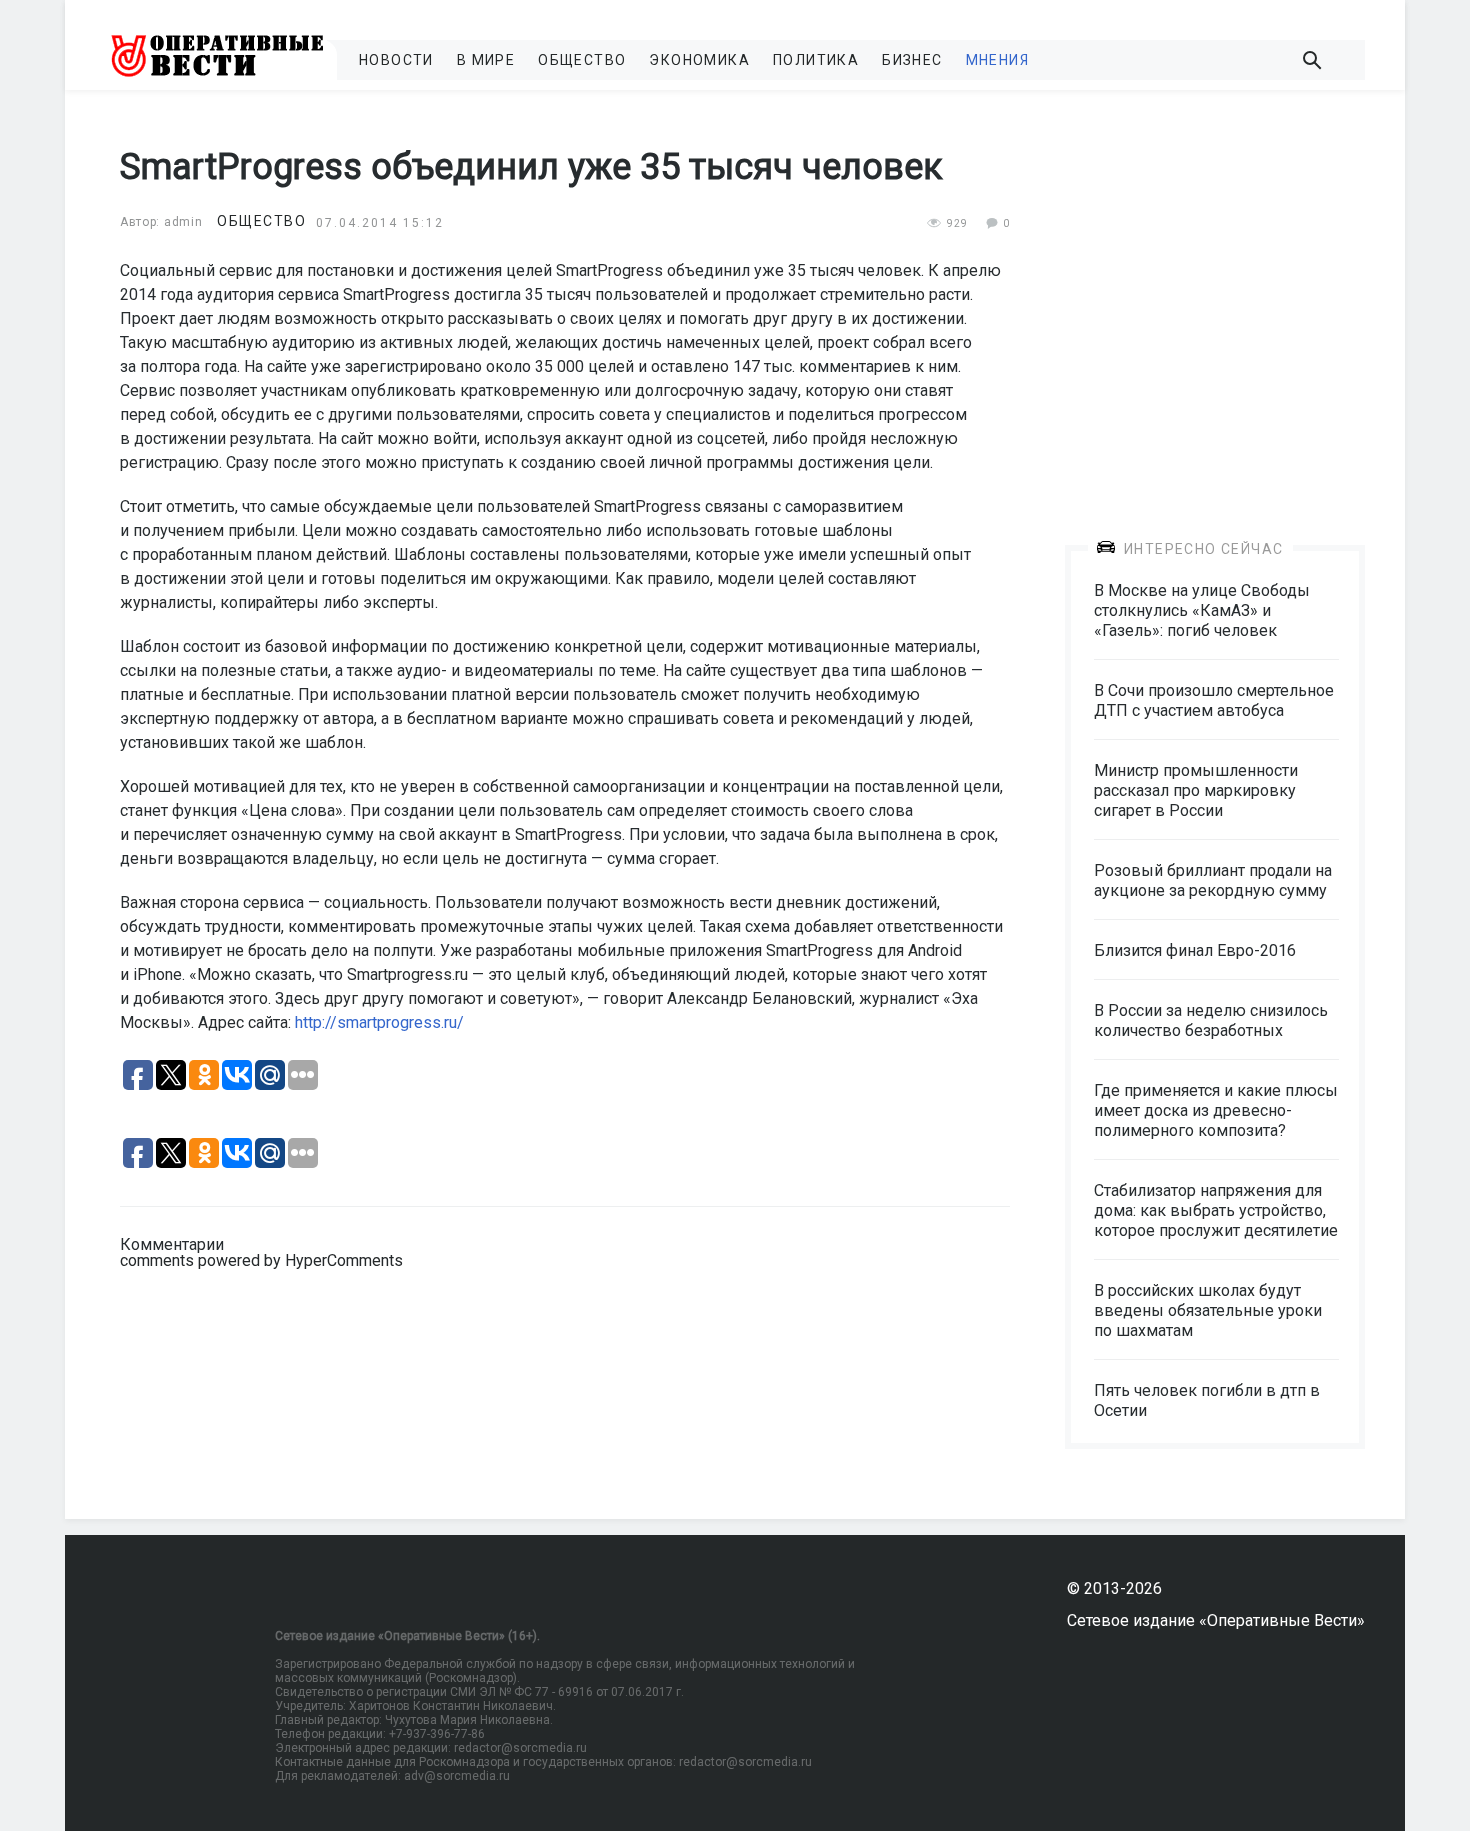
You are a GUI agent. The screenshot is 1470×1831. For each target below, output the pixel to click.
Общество (582, 60)
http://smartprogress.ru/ (379, 1022)
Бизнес (912, 60)
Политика (816, 60)
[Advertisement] (1215, 302)
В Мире (486, 60)
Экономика (699, 60)
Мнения (997, 60)
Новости (396, 60)
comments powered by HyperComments (261, 1260)
